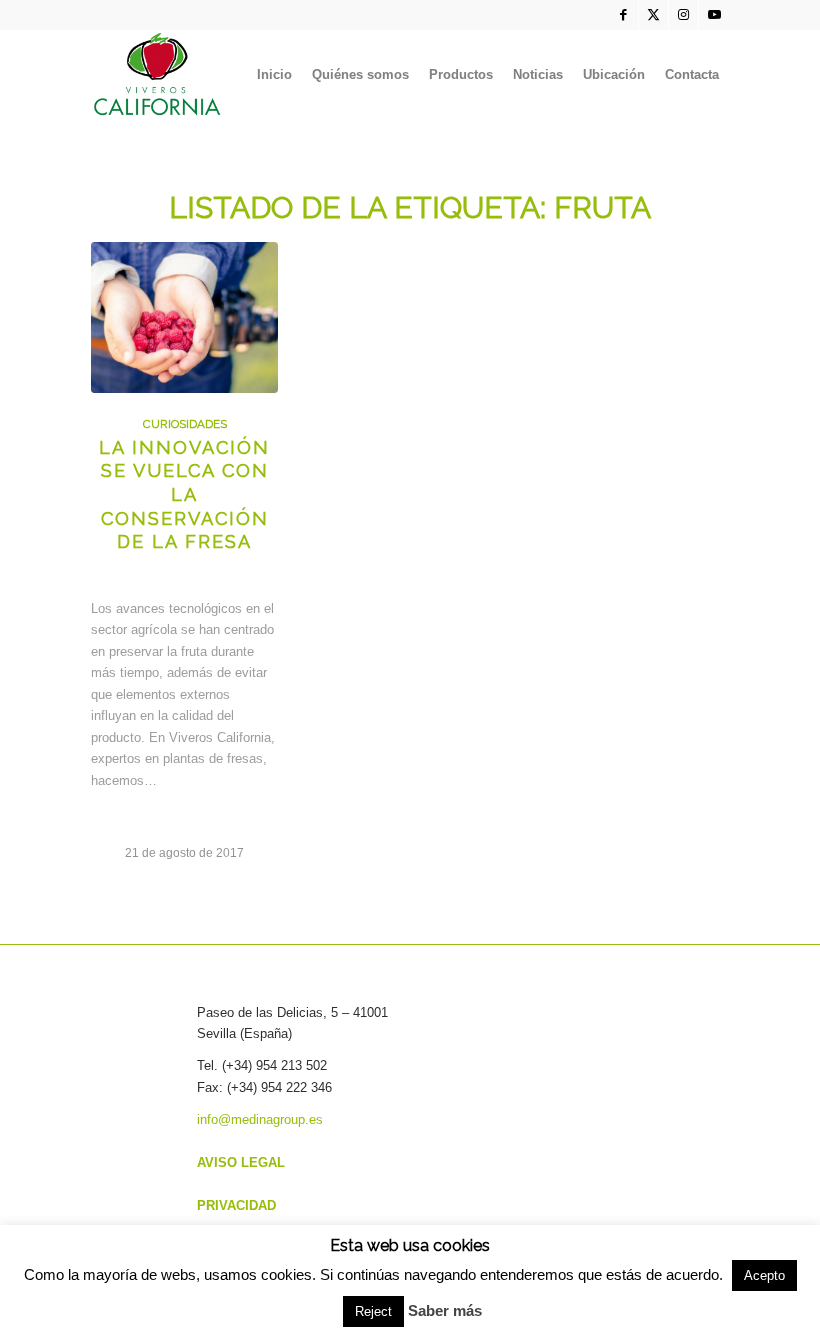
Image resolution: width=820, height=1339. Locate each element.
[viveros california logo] (158, 75)
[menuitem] (274, 75)
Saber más (445, 1310)
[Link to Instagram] (683, 15)
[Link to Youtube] (714, 15)
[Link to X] (653, 15)
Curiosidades (185, 424)
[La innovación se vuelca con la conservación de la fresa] (184, 317)
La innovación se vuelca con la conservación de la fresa (184, 495)
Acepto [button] (764, 1275)
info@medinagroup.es (260, 1119)
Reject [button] (373, 1311)
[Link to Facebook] (623, 15)
